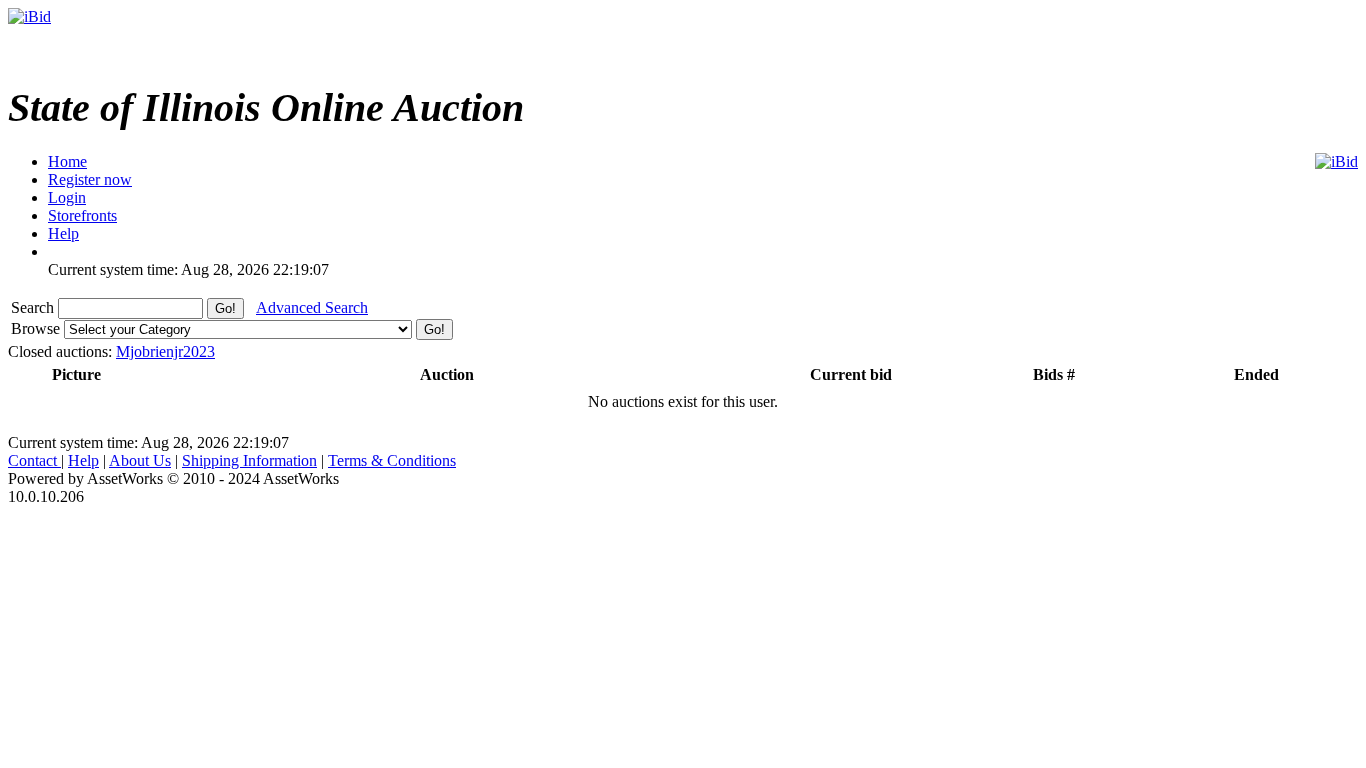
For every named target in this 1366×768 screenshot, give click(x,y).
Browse (37, 328)
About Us (140, 460)
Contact (34, 460)
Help (83, 460)
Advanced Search (312, 307)
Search (34, 307)
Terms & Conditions (392, 460)
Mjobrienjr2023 (165, 351)
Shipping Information (249, 460)
